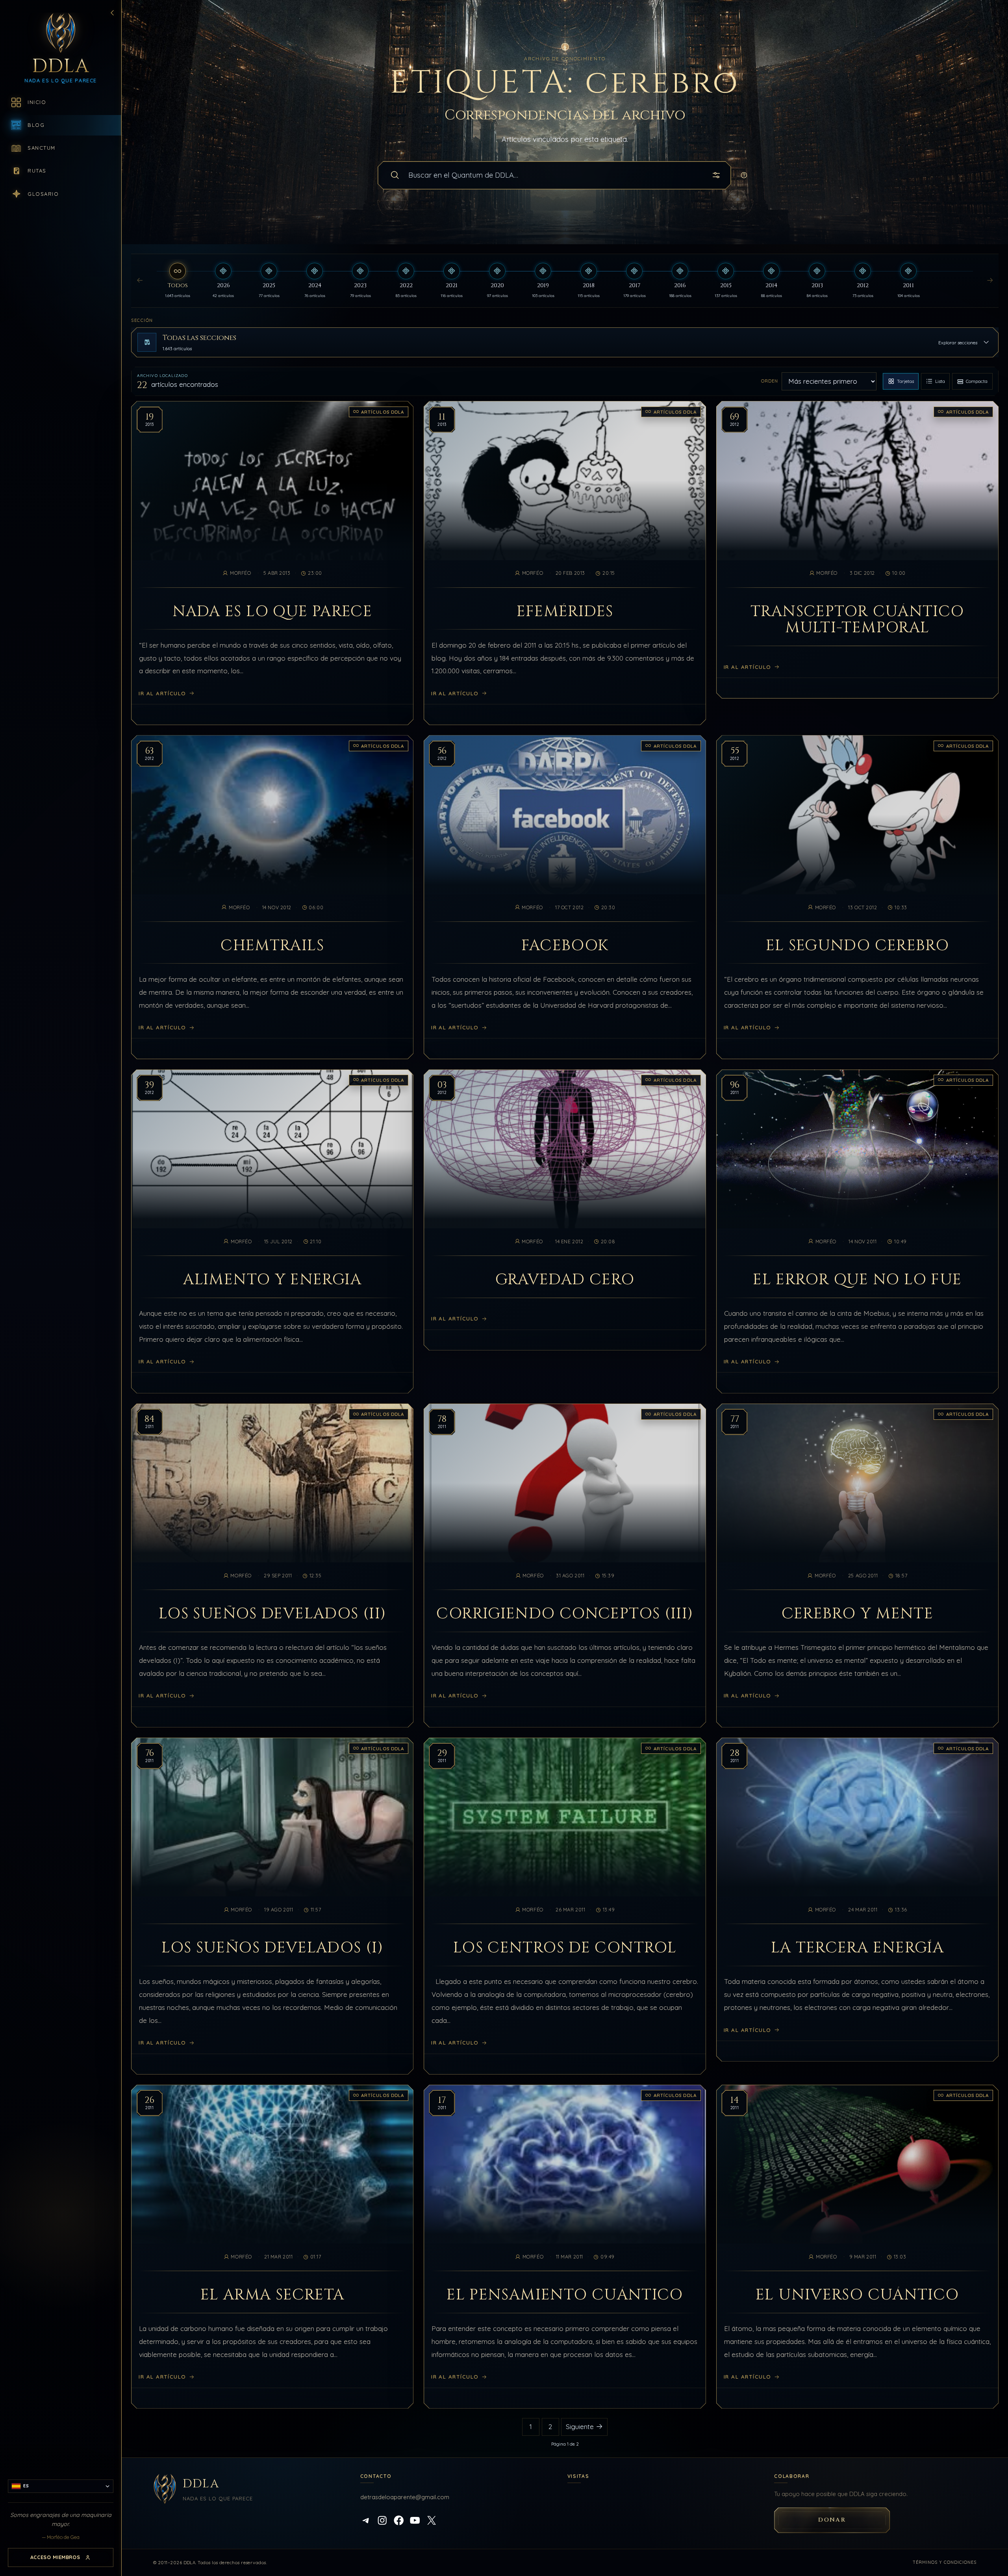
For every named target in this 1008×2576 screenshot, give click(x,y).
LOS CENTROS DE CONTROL (565, 1948)
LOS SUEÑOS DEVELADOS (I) (272, 1948)
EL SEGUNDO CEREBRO (858, 946)
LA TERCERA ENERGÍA (858, 1948)
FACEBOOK (565, 946)
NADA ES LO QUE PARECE (272, 612)
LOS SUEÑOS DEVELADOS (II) (272, 1614)
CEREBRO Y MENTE (858, 1614)
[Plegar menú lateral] (112, 13)
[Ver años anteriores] (140, 281)
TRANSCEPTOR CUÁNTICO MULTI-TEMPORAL (857, 620)
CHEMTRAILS (272, 946)
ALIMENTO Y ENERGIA (272, 1280)
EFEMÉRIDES (565, 612)
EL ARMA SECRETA (272, 2295)
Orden (770, 381)
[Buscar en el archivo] (395, 175)
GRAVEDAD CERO (565, 1280)
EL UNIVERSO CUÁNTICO (857, 2295)
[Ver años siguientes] (990, 281)
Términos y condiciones (945, 2562)
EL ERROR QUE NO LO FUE (857, 1280)
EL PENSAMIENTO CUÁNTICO (565, 2295)
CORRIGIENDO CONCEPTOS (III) (565, 1614)
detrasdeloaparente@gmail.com (405, 2497)
